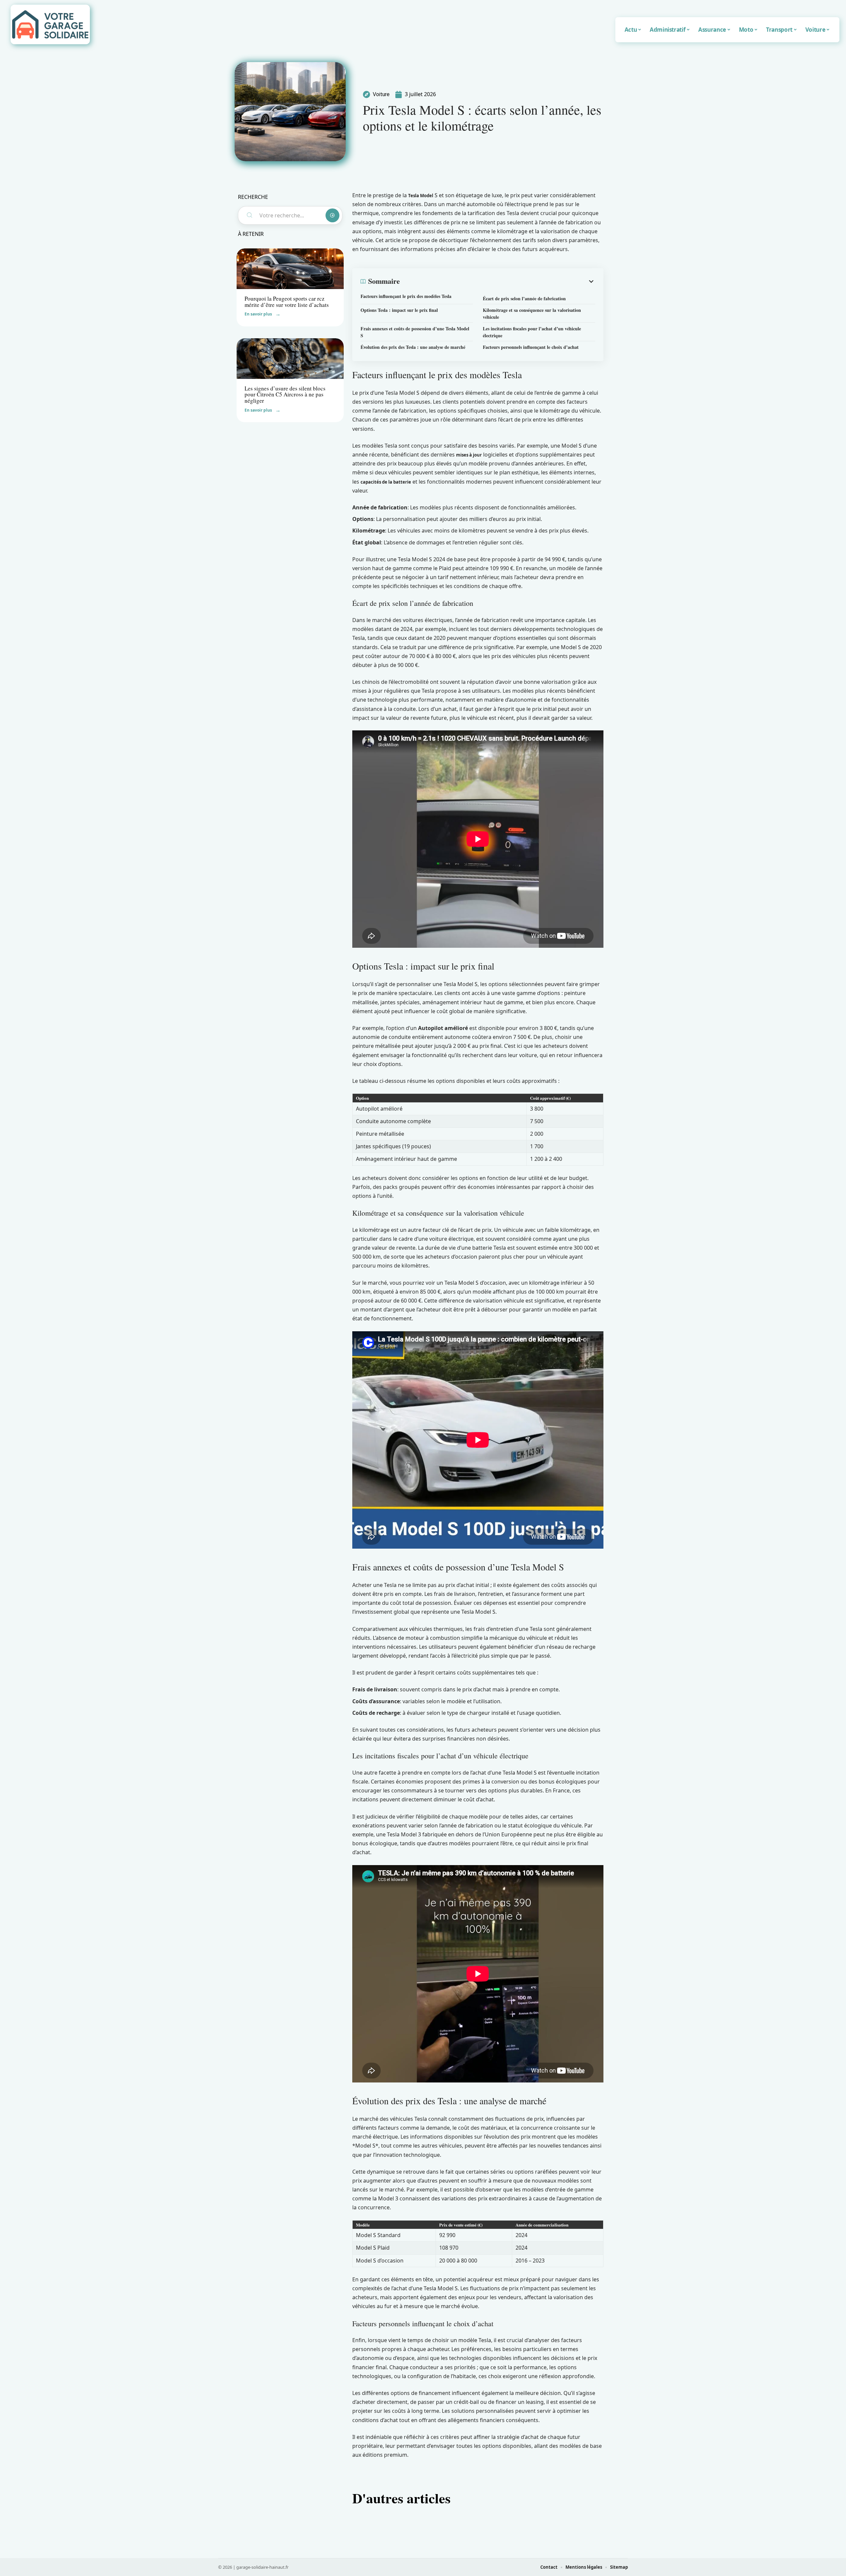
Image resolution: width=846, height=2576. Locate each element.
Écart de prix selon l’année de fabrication (524, 298)
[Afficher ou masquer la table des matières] (498, 281)
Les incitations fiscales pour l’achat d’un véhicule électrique (532, 332)
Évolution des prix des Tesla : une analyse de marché (413, 347)
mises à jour (469, 455)
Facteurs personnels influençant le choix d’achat (531, 347)
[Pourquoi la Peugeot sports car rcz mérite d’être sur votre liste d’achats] (290, 269)
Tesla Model (421, 196)
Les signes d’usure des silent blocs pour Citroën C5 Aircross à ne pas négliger (285, 394)
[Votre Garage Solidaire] (50, 24)
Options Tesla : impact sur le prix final (399, 310)
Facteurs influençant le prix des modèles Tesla (406, 296)
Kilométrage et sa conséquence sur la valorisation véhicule (532, 313)
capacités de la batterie (386, 482)
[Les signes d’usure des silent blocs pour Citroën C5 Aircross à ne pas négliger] (290, 359)
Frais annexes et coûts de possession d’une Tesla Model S (415, 332)
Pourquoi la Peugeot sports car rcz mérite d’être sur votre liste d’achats (287, 302)
